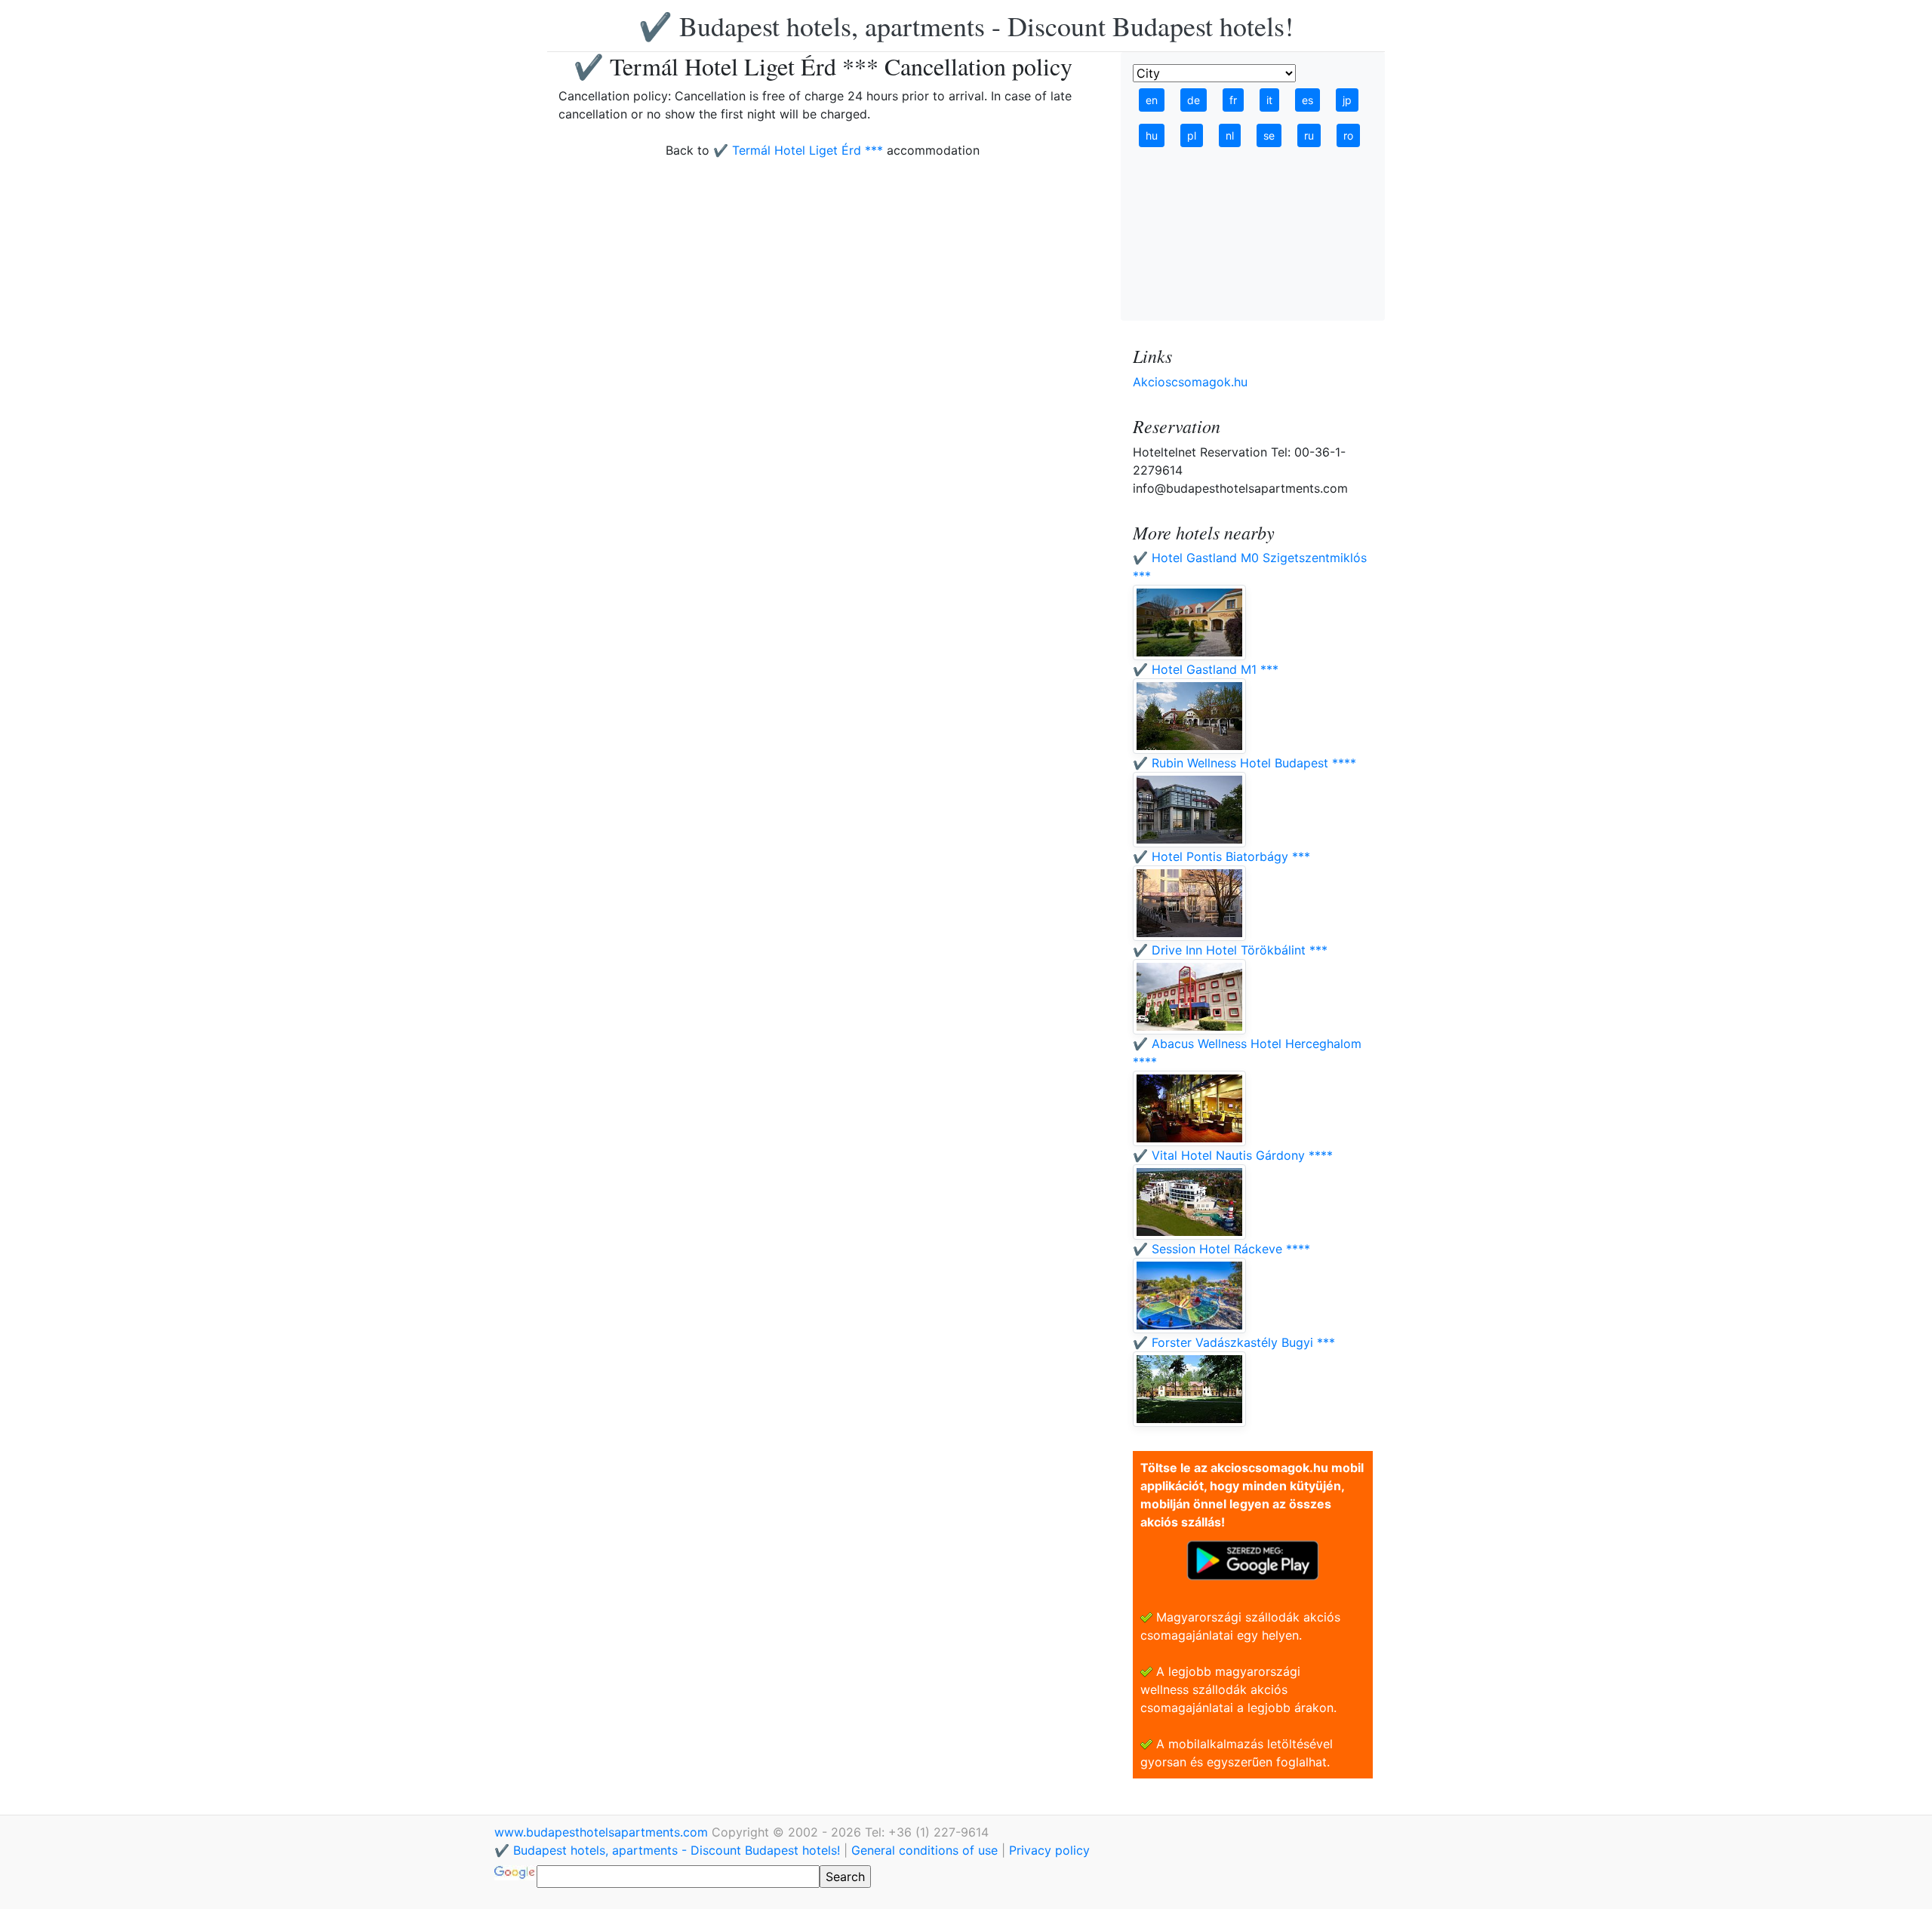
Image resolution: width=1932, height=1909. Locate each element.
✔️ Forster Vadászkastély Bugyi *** (1234, 1342)
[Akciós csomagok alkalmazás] (1253, 1559)
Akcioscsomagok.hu (1190, 382)
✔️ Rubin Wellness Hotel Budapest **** (1244, 763)
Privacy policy (1049, 1850)
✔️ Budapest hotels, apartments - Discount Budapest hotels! (966, 26)
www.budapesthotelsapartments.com (603, 1832)
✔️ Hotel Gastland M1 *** (1206, 669)
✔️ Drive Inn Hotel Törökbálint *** (1230, 950)
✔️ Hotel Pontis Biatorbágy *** (1221, 856)
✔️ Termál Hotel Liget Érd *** (798, 150)
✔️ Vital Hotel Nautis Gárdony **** (1233, 1155)
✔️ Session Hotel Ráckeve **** (1221, 1249)
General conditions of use (924, 1850)
